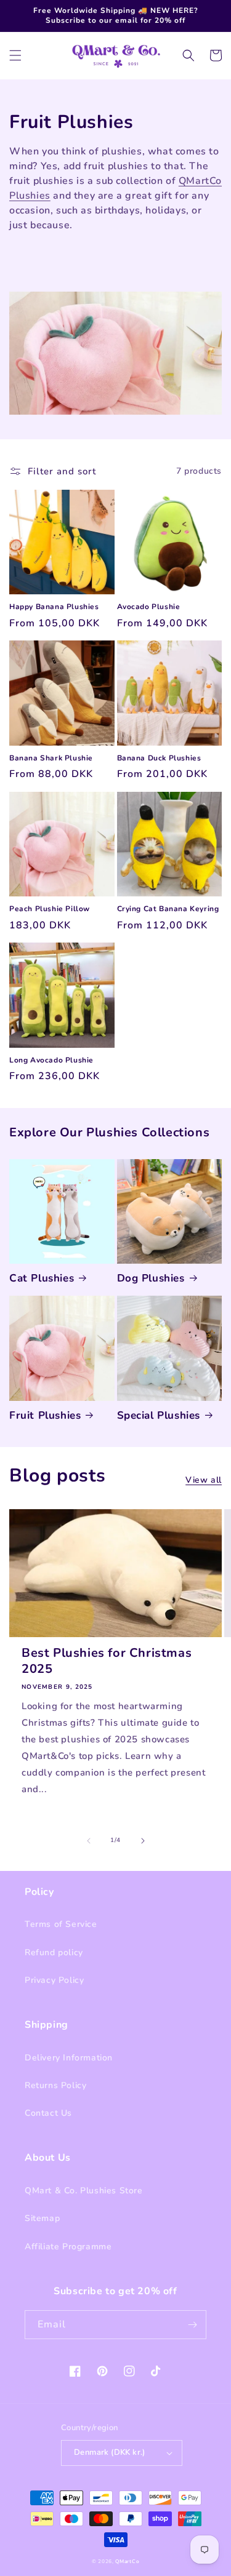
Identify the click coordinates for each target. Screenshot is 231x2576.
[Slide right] (143, 1841)
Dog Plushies (151, 1278)
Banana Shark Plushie (51, 758)
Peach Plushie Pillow (50, 909)
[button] (15, 55)
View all (204, 1480)
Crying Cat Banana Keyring (168, 909)
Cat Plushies (42, 1278)
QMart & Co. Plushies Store (84, 2191)
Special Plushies (159, 1416)
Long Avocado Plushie (51, 1060)
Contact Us (48, 2113)
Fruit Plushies (45, 1416)
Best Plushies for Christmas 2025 (107, 1661)
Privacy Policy (54, 1980)
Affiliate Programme (68, 2247)
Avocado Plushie (149, 607)
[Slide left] (89, 1841)
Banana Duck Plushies (159, 758)
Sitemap (42, 2218)
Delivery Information (69, 2058)
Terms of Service (61, 1924)
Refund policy (54, 1952)
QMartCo (200, 181)
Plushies (30, 196)
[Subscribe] (192, 2325)
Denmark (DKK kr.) (110, 2452)
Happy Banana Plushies (54, 607)
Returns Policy (55, 2085)
